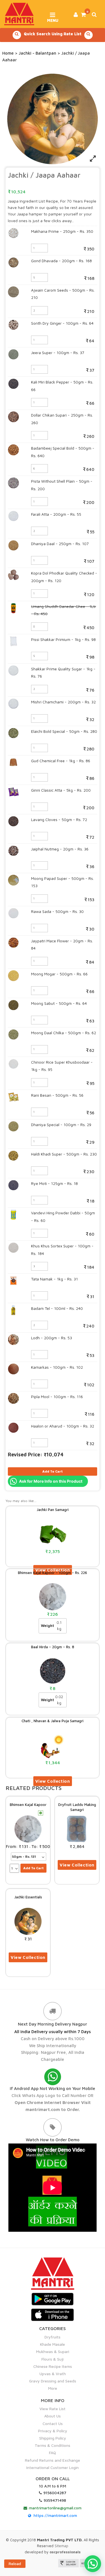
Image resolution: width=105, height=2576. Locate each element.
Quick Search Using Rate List (53, 34)
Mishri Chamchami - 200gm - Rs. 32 (63, 702)
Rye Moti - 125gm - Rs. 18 (54, 1183)
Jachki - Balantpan (38, 53)
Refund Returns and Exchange (53, 2460)
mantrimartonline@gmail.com (55, 2508)
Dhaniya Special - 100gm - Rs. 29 (61, 1125)
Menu (53, 18)
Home (8, 53)
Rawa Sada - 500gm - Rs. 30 (57, 911)
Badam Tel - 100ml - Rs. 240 (57, 1308)
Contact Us (53, 2423)
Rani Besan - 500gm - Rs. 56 (57, 1095)
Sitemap (61, 2546)
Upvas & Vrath (53, 2374)
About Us (53, 2416)
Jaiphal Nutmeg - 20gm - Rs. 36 (60, 849)
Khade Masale (53, 2344)
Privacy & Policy (53, 2431)
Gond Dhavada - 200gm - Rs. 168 (61, 261)
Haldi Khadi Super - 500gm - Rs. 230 (64, 1154)
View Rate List (53, 2409)
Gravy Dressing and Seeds (53, 2381)
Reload (15, 2564)
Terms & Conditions (53, 2445)
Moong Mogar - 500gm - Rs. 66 (59, 974)
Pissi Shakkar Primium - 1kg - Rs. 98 (63, 639)
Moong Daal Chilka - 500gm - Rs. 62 (64, 1033)
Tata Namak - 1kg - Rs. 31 (54, 1279)
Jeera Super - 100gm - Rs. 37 (58, 353)
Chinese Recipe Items (53, 2366)
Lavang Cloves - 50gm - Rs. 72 (59, 819)
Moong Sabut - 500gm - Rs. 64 (59, 1003)
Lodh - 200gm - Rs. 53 (52, 1338)
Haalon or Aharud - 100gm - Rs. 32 (63, 1426)
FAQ (53, 2453)
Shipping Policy (53, 2438)
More (53, 2388)
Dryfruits (53, 2337)
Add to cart (53, 1471)
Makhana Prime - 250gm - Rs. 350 (62, 231)
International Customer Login (53, 2467)
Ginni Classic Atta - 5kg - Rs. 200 (61, 790)
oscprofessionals (65, 2552)
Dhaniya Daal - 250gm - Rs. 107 (60, 544)
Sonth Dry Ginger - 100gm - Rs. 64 (62, 323)
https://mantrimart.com (55, 2515)
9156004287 (55, 2493)
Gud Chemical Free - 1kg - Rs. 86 (61, 761)
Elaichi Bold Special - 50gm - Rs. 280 (64, 731)
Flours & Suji (53, 2359)
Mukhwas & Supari (53, 2351)
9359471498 (55, 2500)
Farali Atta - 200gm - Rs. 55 (56, 514)
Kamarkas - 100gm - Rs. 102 (57, 1367)
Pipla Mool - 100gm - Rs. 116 (57, 1397)
